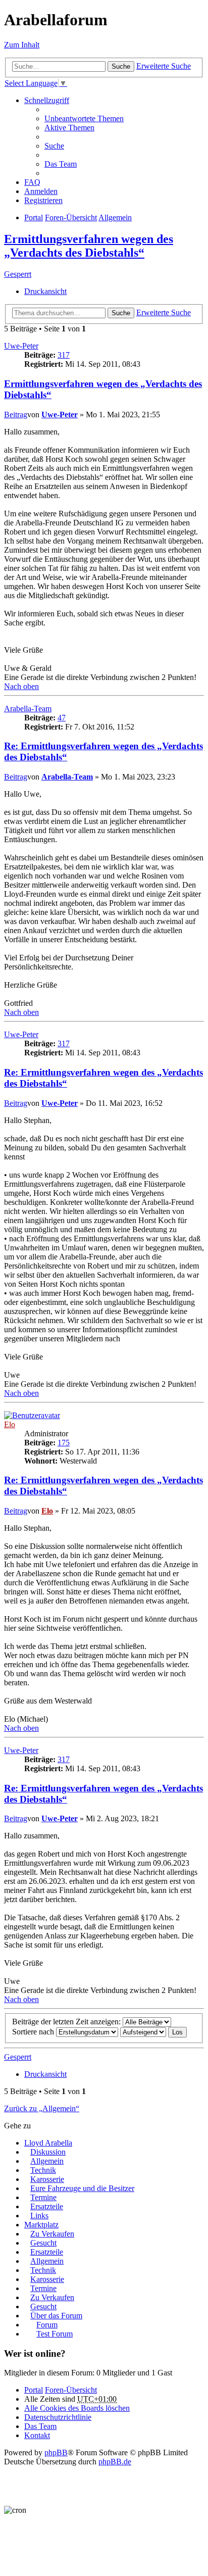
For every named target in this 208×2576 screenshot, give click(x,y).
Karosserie (47, 2179)
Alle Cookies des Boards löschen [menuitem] (77, 2408)
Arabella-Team (28, 709)
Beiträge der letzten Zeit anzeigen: (67, 2022)
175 (64, 1443)
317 (64, 355)
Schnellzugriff (47, 100)
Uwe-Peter (21, 346)
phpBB (56, 2452)
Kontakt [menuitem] (37, 2435)
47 (62, 718)
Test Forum (55, 2334)
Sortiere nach (34, 2032)
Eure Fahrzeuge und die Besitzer (82, 2188)
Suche (121, 66)
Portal (34, 217)
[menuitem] (58, 2417)
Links (39, 2216)
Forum (47, 2325)
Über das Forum (56, 2316)
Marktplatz (41, 2225)
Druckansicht (45, 291)
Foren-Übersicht (71, 2390)
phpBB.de (115, 2462)
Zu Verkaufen (52, 2234)
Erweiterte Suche (164, 66)
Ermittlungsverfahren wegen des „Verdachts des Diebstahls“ (89, 246)
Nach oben (21, 686)
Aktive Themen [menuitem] (69, 128)
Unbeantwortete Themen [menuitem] (84, 118)
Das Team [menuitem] (61, 164)
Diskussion (48, 2152)
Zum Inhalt (22, 45)
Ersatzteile (47, 2206)
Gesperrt (18, 274)
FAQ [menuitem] (32, 182)
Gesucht (43, 2243)
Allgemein (47, 2161)
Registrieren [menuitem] (43, 200)
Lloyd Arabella (48, 2143)
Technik (43, 2170)
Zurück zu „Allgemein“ (42, 2108)
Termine (43, 2197)
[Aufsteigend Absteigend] (143, 2032)
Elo (10, 1424)
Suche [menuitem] (54, 146)
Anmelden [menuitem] (41, 191)
